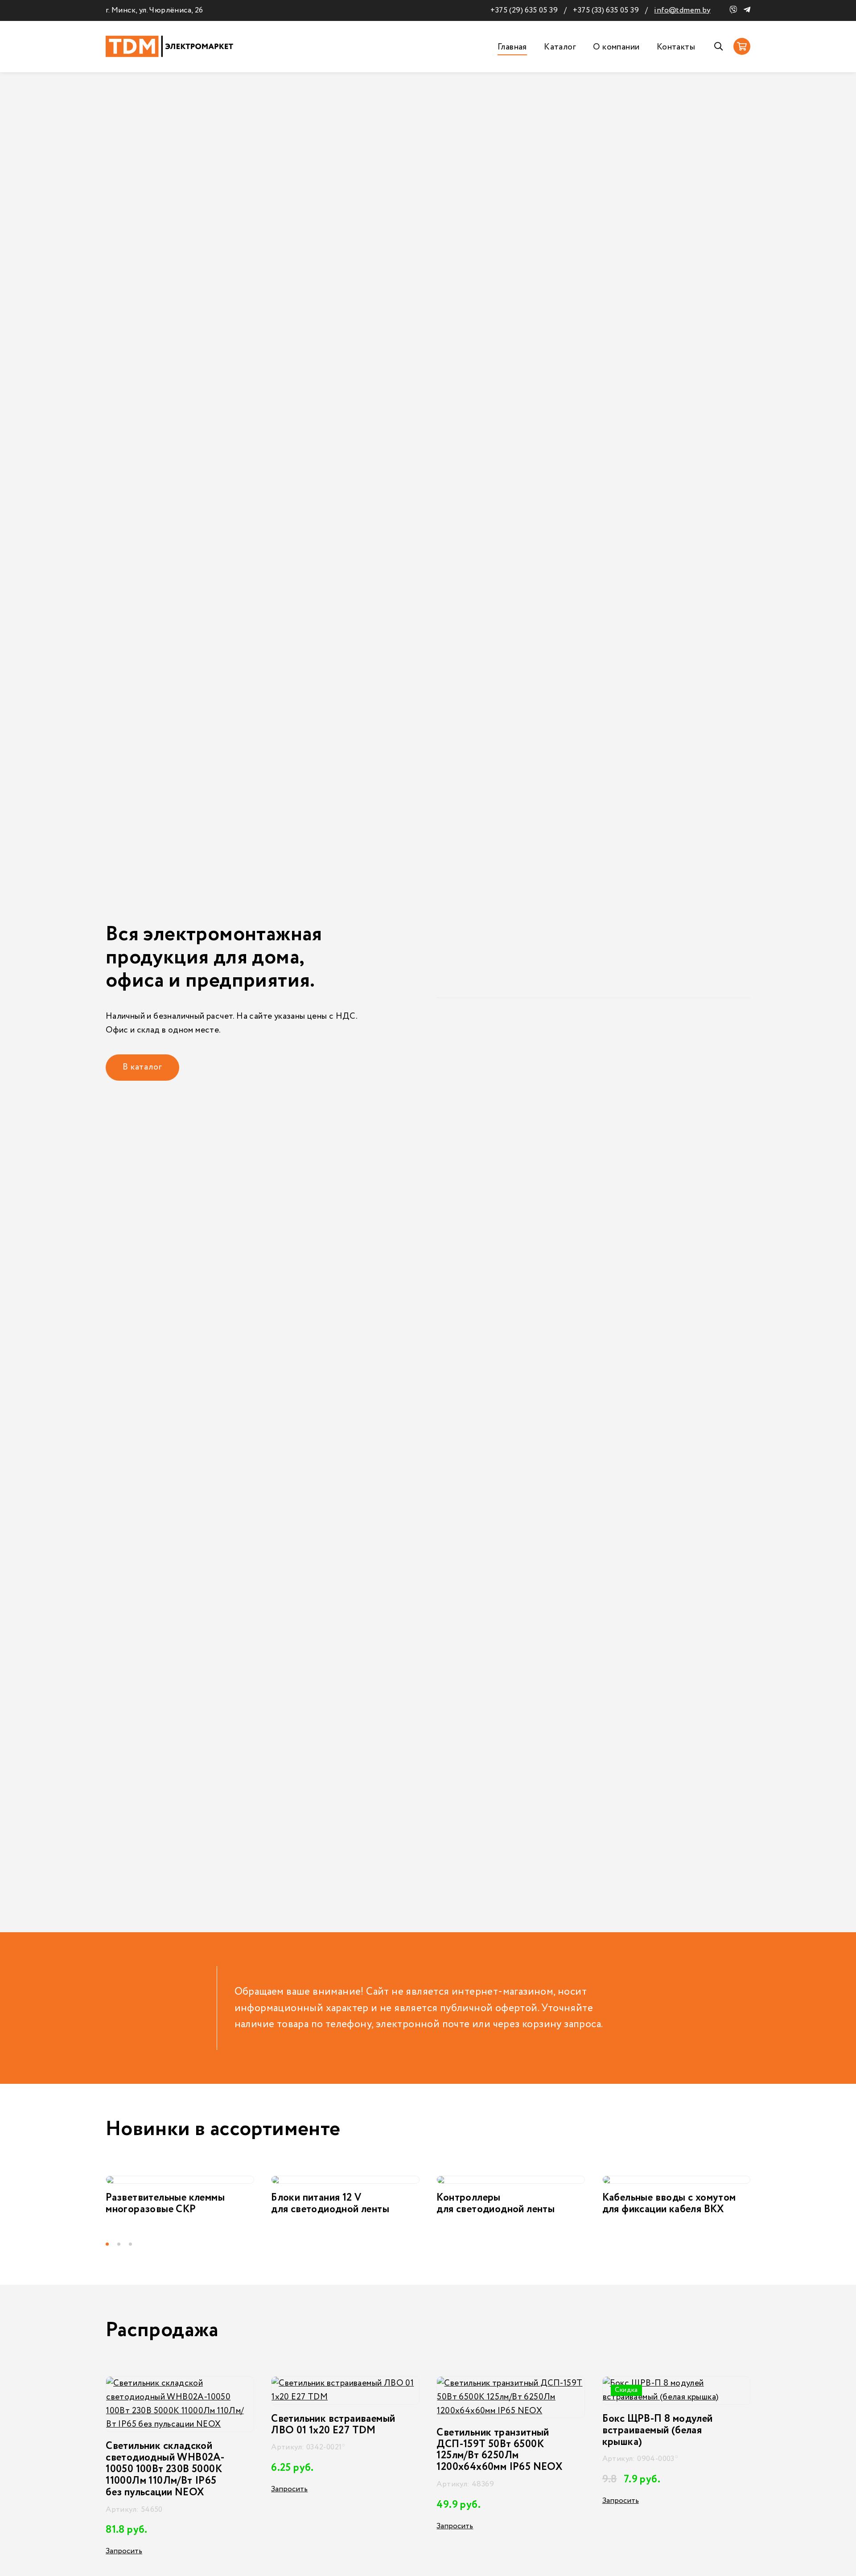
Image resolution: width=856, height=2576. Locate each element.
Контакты (676, 47)
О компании (616, 47)
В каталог (142, 1067)
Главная (512, 47)
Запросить (124, 2489)
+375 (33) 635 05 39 (606, 10)
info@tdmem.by (682, 10)
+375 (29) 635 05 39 (524, 10)
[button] (111, 2244)
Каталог (560, 47)
